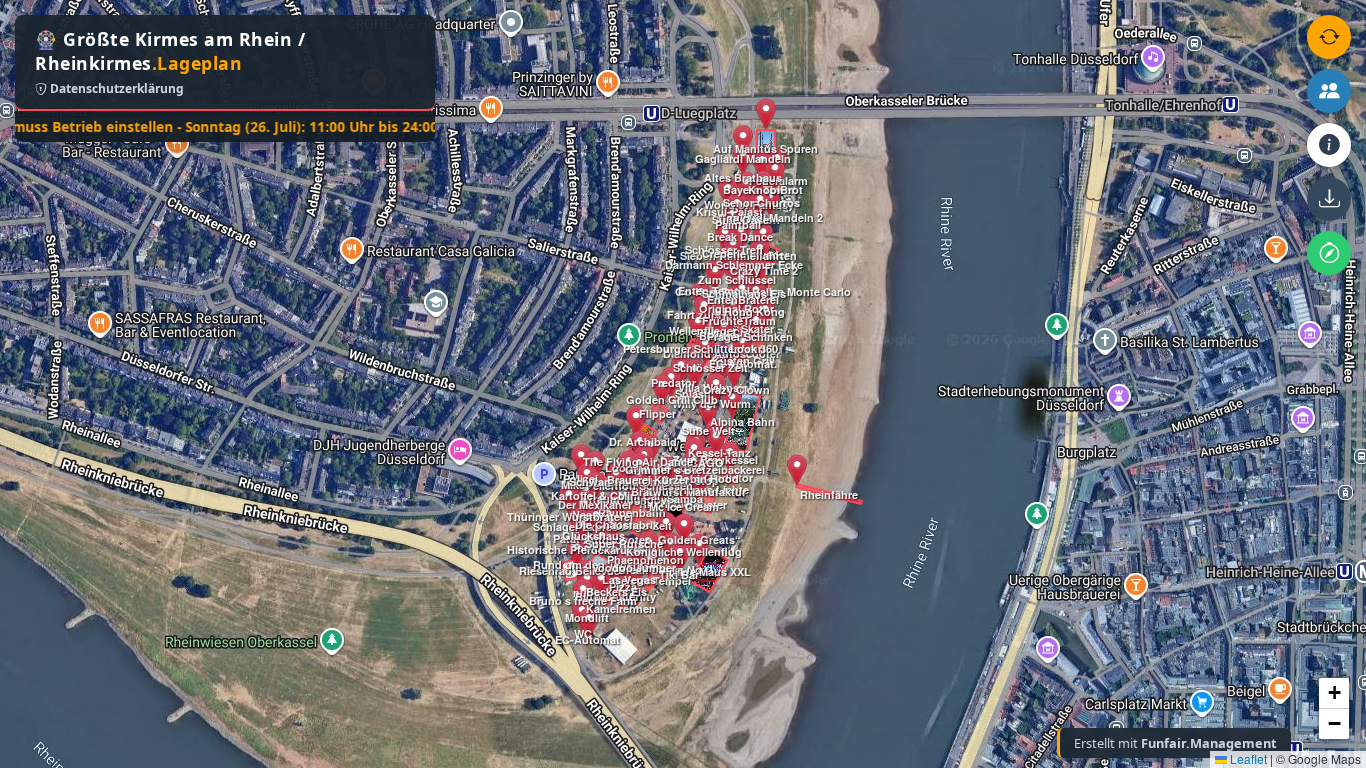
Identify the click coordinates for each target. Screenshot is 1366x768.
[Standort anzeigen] (1329, 253)
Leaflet (1247, 758)
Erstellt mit (1175, 743)
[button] (577, 552)
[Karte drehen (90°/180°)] (1329, 37)
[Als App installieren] (1329, 199)
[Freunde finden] (1329, 91)
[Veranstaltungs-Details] (1329, 145)
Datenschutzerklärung (115, 88)
